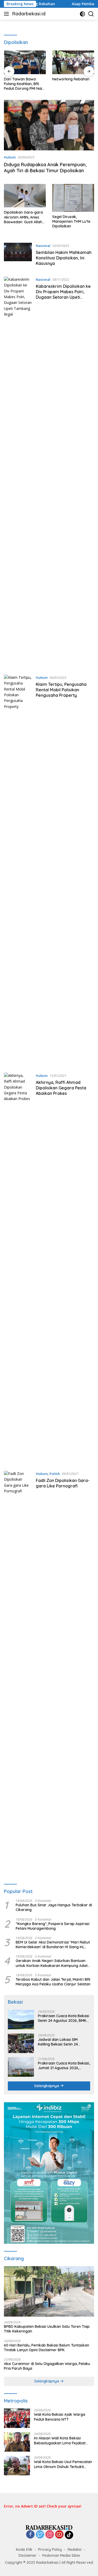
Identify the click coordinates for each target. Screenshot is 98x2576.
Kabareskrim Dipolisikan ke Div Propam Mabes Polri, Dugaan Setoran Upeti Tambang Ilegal (63, 294)
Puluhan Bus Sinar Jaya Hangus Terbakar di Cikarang (54, 1907)
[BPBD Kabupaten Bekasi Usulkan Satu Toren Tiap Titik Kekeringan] (49, 2291)
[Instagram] (50, 2535)
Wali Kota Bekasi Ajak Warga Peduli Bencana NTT (60, 2417)
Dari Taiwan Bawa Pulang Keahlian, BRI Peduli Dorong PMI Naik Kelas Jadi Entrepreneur (24, 84)
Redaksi (75, 2549)
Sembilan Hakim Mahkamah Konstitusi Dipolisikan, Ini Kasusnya (64, 258)
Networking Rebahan (71, 79)
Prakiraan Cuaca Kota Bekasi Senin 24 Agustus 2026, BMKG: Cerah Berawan (64, 2018)
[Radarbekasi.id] (49, 2527)
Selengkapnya (47, 2086)
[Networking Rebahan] (73, 62)
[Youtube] (59, 2535)
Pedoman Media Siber (61, 2555)
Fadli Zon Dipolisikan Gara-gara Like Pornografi (63, 1483)
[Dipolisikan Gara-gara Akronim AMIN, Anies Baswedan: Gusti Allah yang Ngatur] (25, 196)
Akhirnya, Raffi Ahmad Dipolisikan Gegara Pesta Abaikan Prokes (61, 1088)
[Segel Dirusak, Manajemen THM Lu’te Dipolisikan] (73, 198)
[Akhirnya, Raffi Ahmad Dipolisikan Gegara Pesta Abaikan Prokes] (18, 1268)
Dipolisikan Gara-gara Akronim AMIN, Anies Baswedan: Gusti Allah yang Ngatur (23, 217)
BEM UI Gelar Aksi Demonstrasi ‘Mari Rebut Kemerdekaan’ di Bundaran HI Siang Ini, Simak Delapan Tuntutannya (53, 1945)
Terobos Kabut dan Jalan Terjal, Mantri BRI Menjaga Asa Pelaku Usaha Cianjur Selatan (53, 1982)
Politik (55, 1474)
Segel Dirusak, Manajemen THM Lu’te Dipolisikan (71, 221)
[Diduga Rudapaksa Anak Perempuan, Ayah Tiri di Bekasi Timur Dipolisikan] (49, 125)
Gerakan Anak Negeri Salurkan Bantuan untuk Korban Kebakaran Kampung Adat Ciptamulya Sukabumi (52, 1963)
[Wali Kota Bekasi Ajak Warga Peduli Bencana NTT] (17, 2418)
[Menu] (7, 14)
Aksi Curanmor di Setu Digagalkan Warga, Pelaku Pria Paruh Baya (47, 2366)
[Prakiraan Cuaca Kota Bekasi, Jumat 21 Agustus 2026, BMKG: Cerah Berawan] (21, 2067)
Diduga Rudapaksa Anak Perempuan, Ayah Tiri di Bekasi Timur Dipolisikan (45, 168)
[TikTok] (69, 2535)
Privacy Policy (50, 2549)
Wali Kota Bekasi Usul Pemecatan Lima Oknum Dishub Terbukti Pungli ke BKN (63, 2464)
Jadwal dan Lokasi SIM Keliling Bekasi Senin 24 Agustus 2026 (58, 2042)
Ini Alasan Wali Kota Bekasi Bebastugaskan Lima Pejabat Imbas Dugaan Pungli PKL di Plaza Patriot (63, 2440)
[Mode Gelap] (82, 14)
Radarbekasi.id (29, 14)
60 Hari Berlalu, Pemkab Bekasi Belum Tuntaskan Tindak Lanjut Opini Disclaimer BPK (47, 2348)
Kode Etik (24, 2549)
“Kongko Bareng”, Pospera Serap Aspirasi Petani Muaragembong (53, 1926)
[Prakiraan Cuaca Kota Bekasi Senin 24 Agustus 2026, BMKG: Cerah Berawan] (21, 2020)
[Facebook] (30, 2535)
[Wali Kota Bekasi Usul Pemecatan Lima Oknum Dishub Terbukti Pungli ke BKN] (17, 2466)
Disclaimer (28, 2555)
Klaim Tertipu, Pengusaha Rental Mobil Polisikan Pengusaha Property (61, 690)
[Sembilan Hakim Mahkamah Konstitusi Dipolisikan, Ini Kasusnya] (18, 256)
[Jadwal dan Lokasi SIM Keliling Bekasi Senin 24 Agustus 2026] (21, 2043)
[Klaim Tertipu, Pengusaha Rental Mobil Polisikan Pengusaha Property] (18, 870)
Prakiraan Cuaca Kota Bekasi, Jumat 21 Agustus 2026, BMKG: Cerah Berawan (64, 2066)
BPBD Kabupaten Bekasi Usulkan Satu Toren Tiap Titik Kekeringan (47, 2329)
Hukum (10, 157)
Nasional (43, 246)
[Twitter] (40, 2535)
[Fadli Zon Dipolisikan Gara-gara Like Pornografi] (18, 1666)
